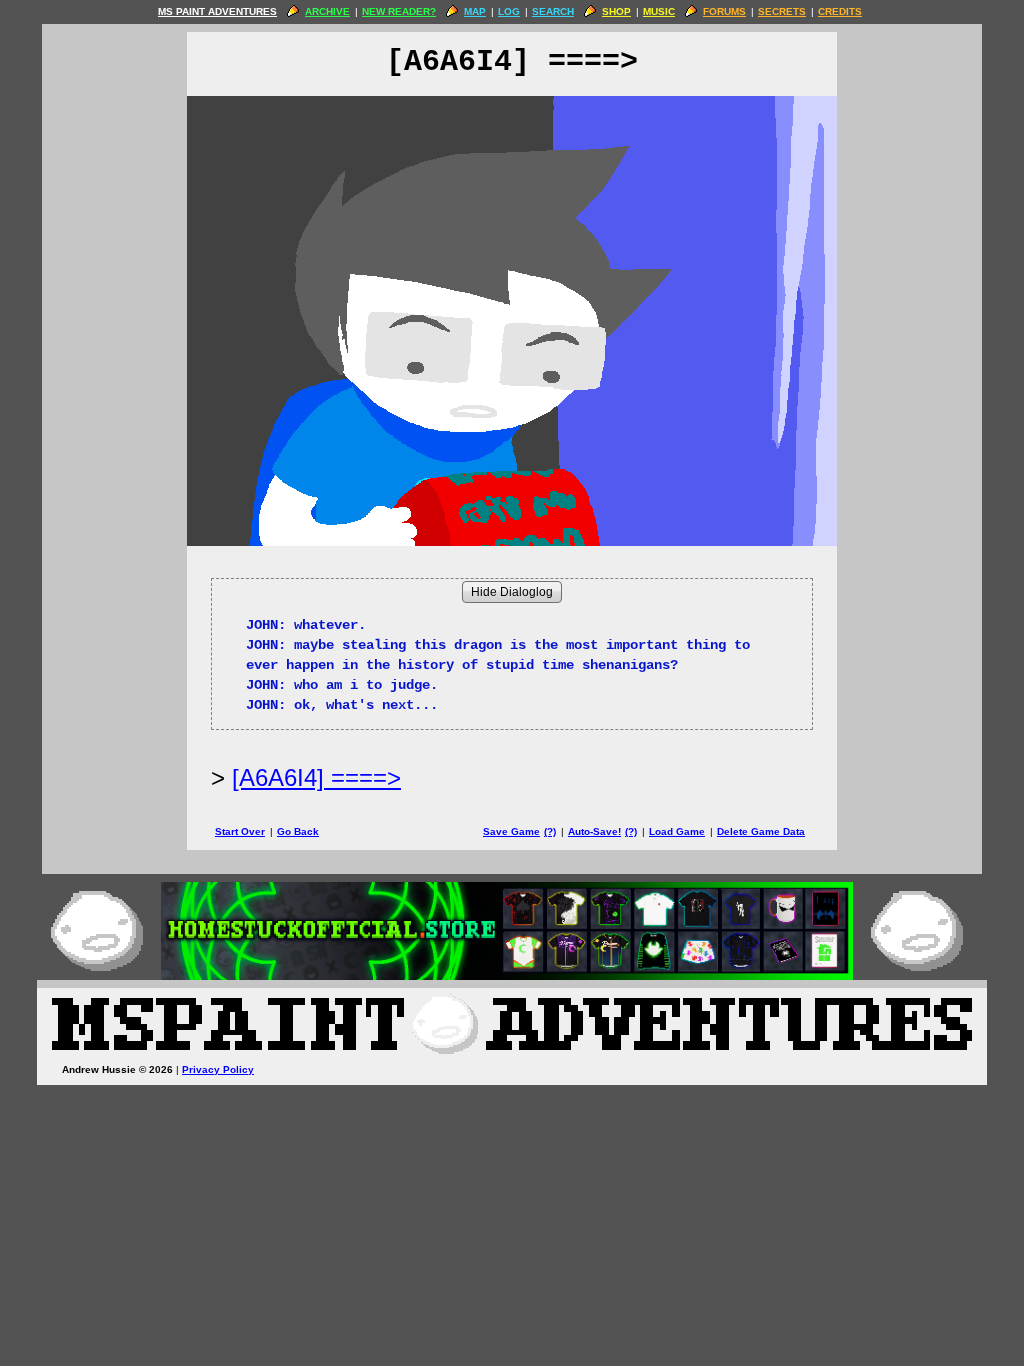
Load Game (677, 831)
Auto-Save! (594, 831)
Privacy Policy (218, 1069)
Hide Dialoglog (512, 592)
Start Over (240, 831)
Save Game (511, 831)
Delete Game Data (761, 831)
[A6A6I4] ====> (316, 777)
